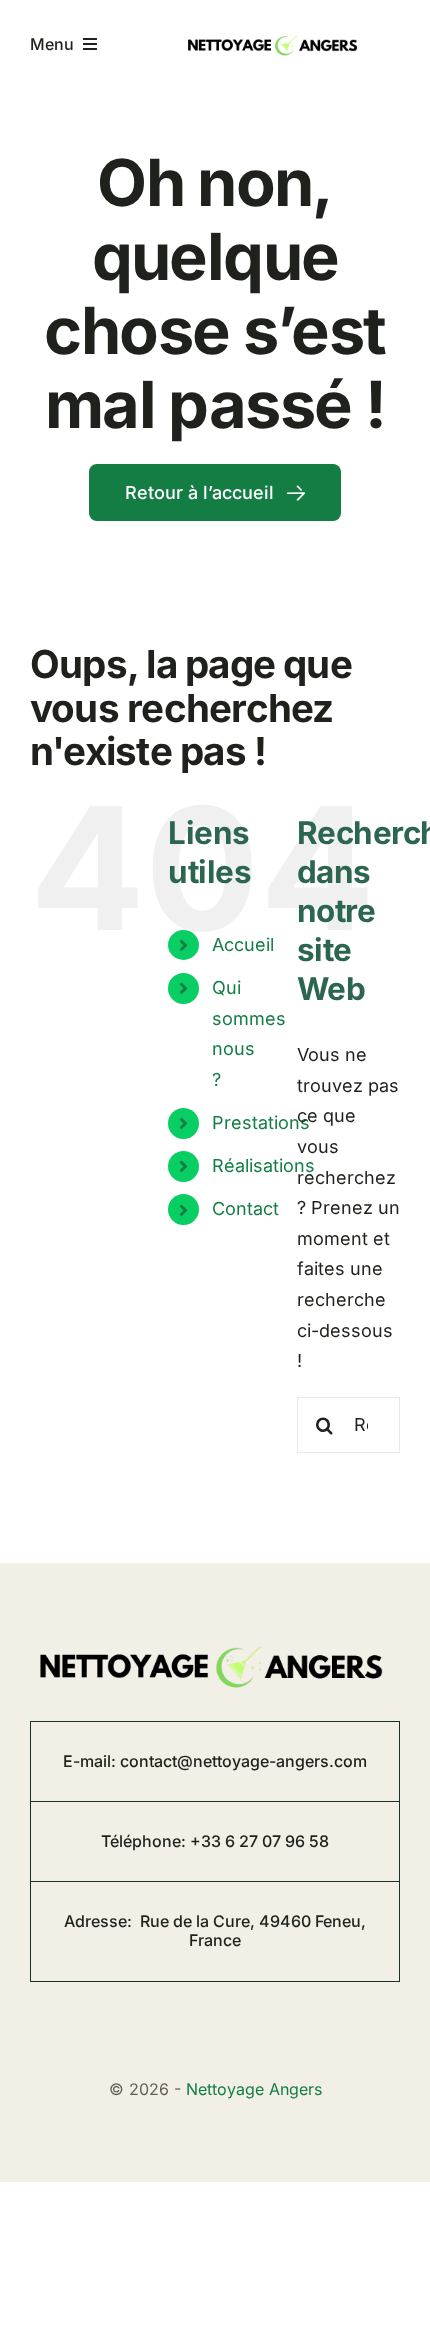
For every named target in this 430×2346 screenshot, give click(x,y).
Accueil (243, 944)
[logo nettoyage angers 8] (274, 34)
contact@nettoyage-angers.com (243, 1761)
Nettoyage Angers (254, 2089)
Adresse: (215, 1930)
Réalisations (263, 1165)
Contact (245, 1208)
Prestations (261, 1122)
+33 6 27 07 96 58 (259, 1841)
